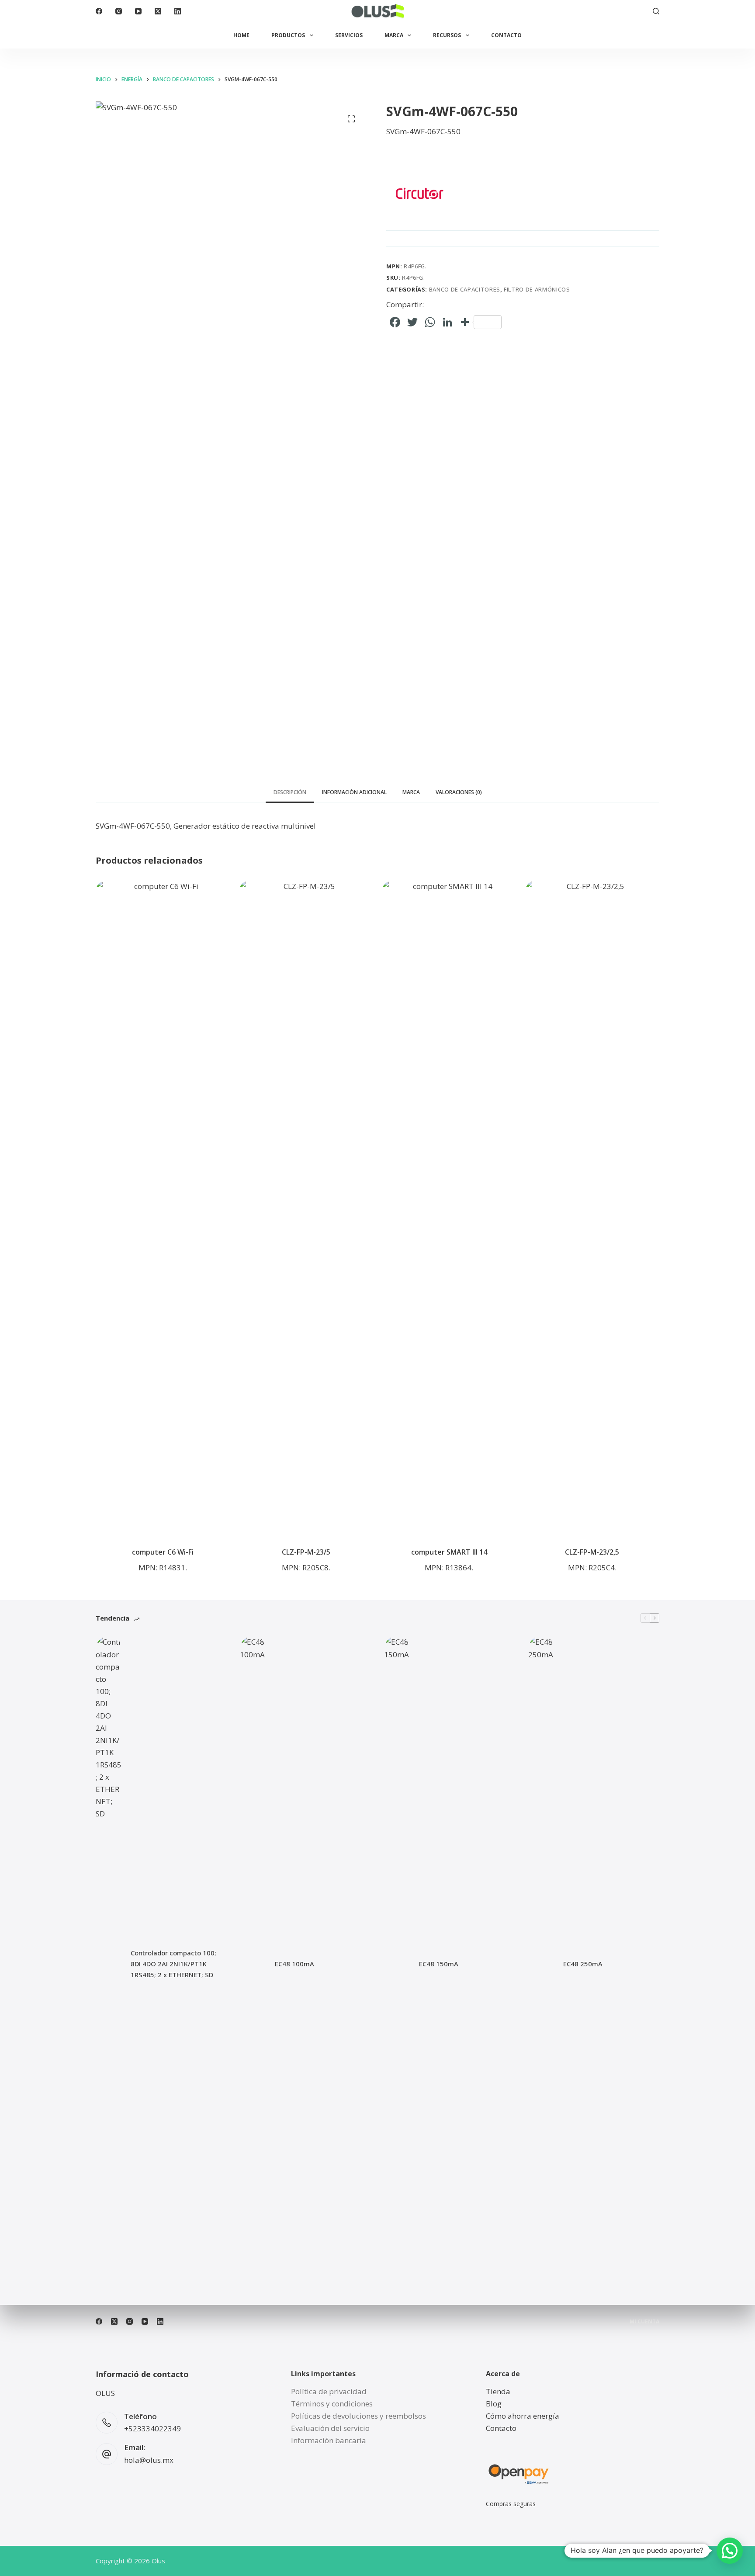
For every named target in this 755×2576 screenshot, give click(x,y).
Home (241, 35)
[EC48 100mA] (253, 1964)
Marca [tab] (411, 792)
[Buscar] (656, 11)
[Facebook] (99, 11)
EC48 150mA (439, 1964)
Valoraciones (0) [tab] (459, 792)
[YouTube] (138, 11)
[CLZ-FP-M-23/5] (306, 1208)
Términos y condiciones (332, 2404)
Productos (288, 35)
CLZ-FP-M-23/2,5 (592, 1552)
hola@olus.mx (149, 2460)
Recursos (447, 35)
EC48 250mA (583, 1964)
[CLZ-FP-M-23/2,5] (592, 1208)
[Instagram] (119, 11)
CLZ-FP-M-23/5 (306, 1552)
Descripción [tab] (290, 792)
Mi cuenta (644, 2322)
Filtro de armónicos (537, 289)
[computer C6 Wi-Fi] (163, 1208)
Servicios (349, 35)
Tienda (498, 2391)
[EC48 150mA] (397, 1964)
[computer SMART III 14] (449, 1208)
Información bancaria (329, 2440)
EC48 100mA (294, 1964)
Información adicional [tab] (354, 792)
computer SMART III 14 (449, 1552)
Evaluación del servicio (330, 2428)
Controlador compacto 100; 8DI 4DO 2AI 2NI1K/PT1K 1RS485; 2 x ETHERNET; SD (173, 1964)
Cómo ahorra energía (523, 2416)
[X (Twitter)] (158, 11)
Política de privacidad (329, 2391)
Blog (494, 2404)
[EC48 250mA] (541, 1964)
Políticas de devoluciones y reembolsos (358, 2416)
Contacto (506, 35)
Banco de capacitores (465, 289)
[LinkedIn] (178, 11)
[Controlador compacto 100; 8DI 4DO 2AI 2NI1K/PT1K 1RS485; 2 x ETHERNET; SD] (109, 1964)
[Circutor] (419, 193)
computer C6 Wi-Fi (163, 1552)
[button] (730, 2551)
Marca (394, 35)
